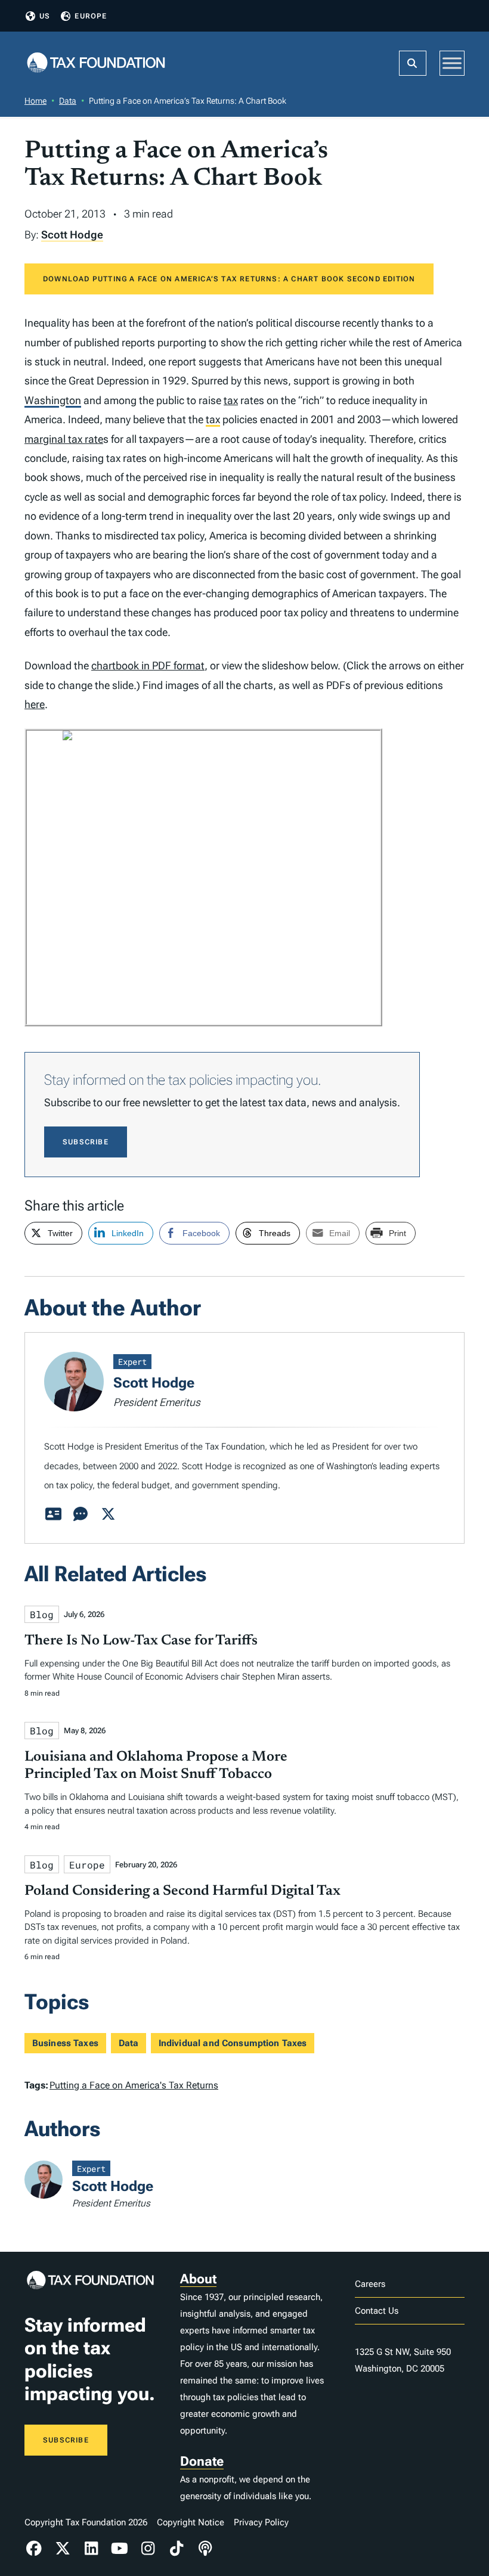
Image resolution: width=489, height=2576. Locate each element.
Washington (53, 400)
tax (231, 400)
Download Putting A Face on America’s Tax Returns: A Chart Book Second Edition (229, 279)
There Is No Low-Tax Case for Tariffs (141, 1641)
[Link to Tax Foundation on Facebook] (34, 2549)
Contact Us (377, 2311)
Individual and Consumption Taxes (233, 2043)
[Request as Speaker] (81, 1514)
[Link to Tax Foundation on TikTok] (177, 2549)
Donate (202, 2461)
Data (68, 101)
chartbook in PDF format (148, 665)
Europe (91, 16)
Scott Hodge (72, 235)
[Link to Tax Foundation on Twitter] (63, 2549)
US (45, 16)
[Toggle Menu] (452, 63)
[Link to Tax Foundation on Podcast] (205, 2549)
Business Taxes (65, 2043)
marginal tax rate (64, 439)
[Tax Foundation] (96, 63)
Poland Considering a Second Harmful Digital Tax (182, 1891)
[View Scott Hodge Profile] (53, 1514)
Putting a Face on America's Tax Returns (134, 2085)
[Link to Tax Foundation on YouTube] (120, 2549)
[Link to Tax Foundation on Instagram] (148, 2549)
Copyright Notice (191, 2522)
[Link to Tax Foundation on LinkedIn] (91, 2549)
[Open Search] (413, 63)
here (35, 704)
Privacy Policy (261, 2522)
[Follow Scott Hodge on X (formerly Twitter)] (108, 1514)
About (198, 2279)
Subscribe (86, 1142)
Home (35, 101)
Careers (370, 2284)
